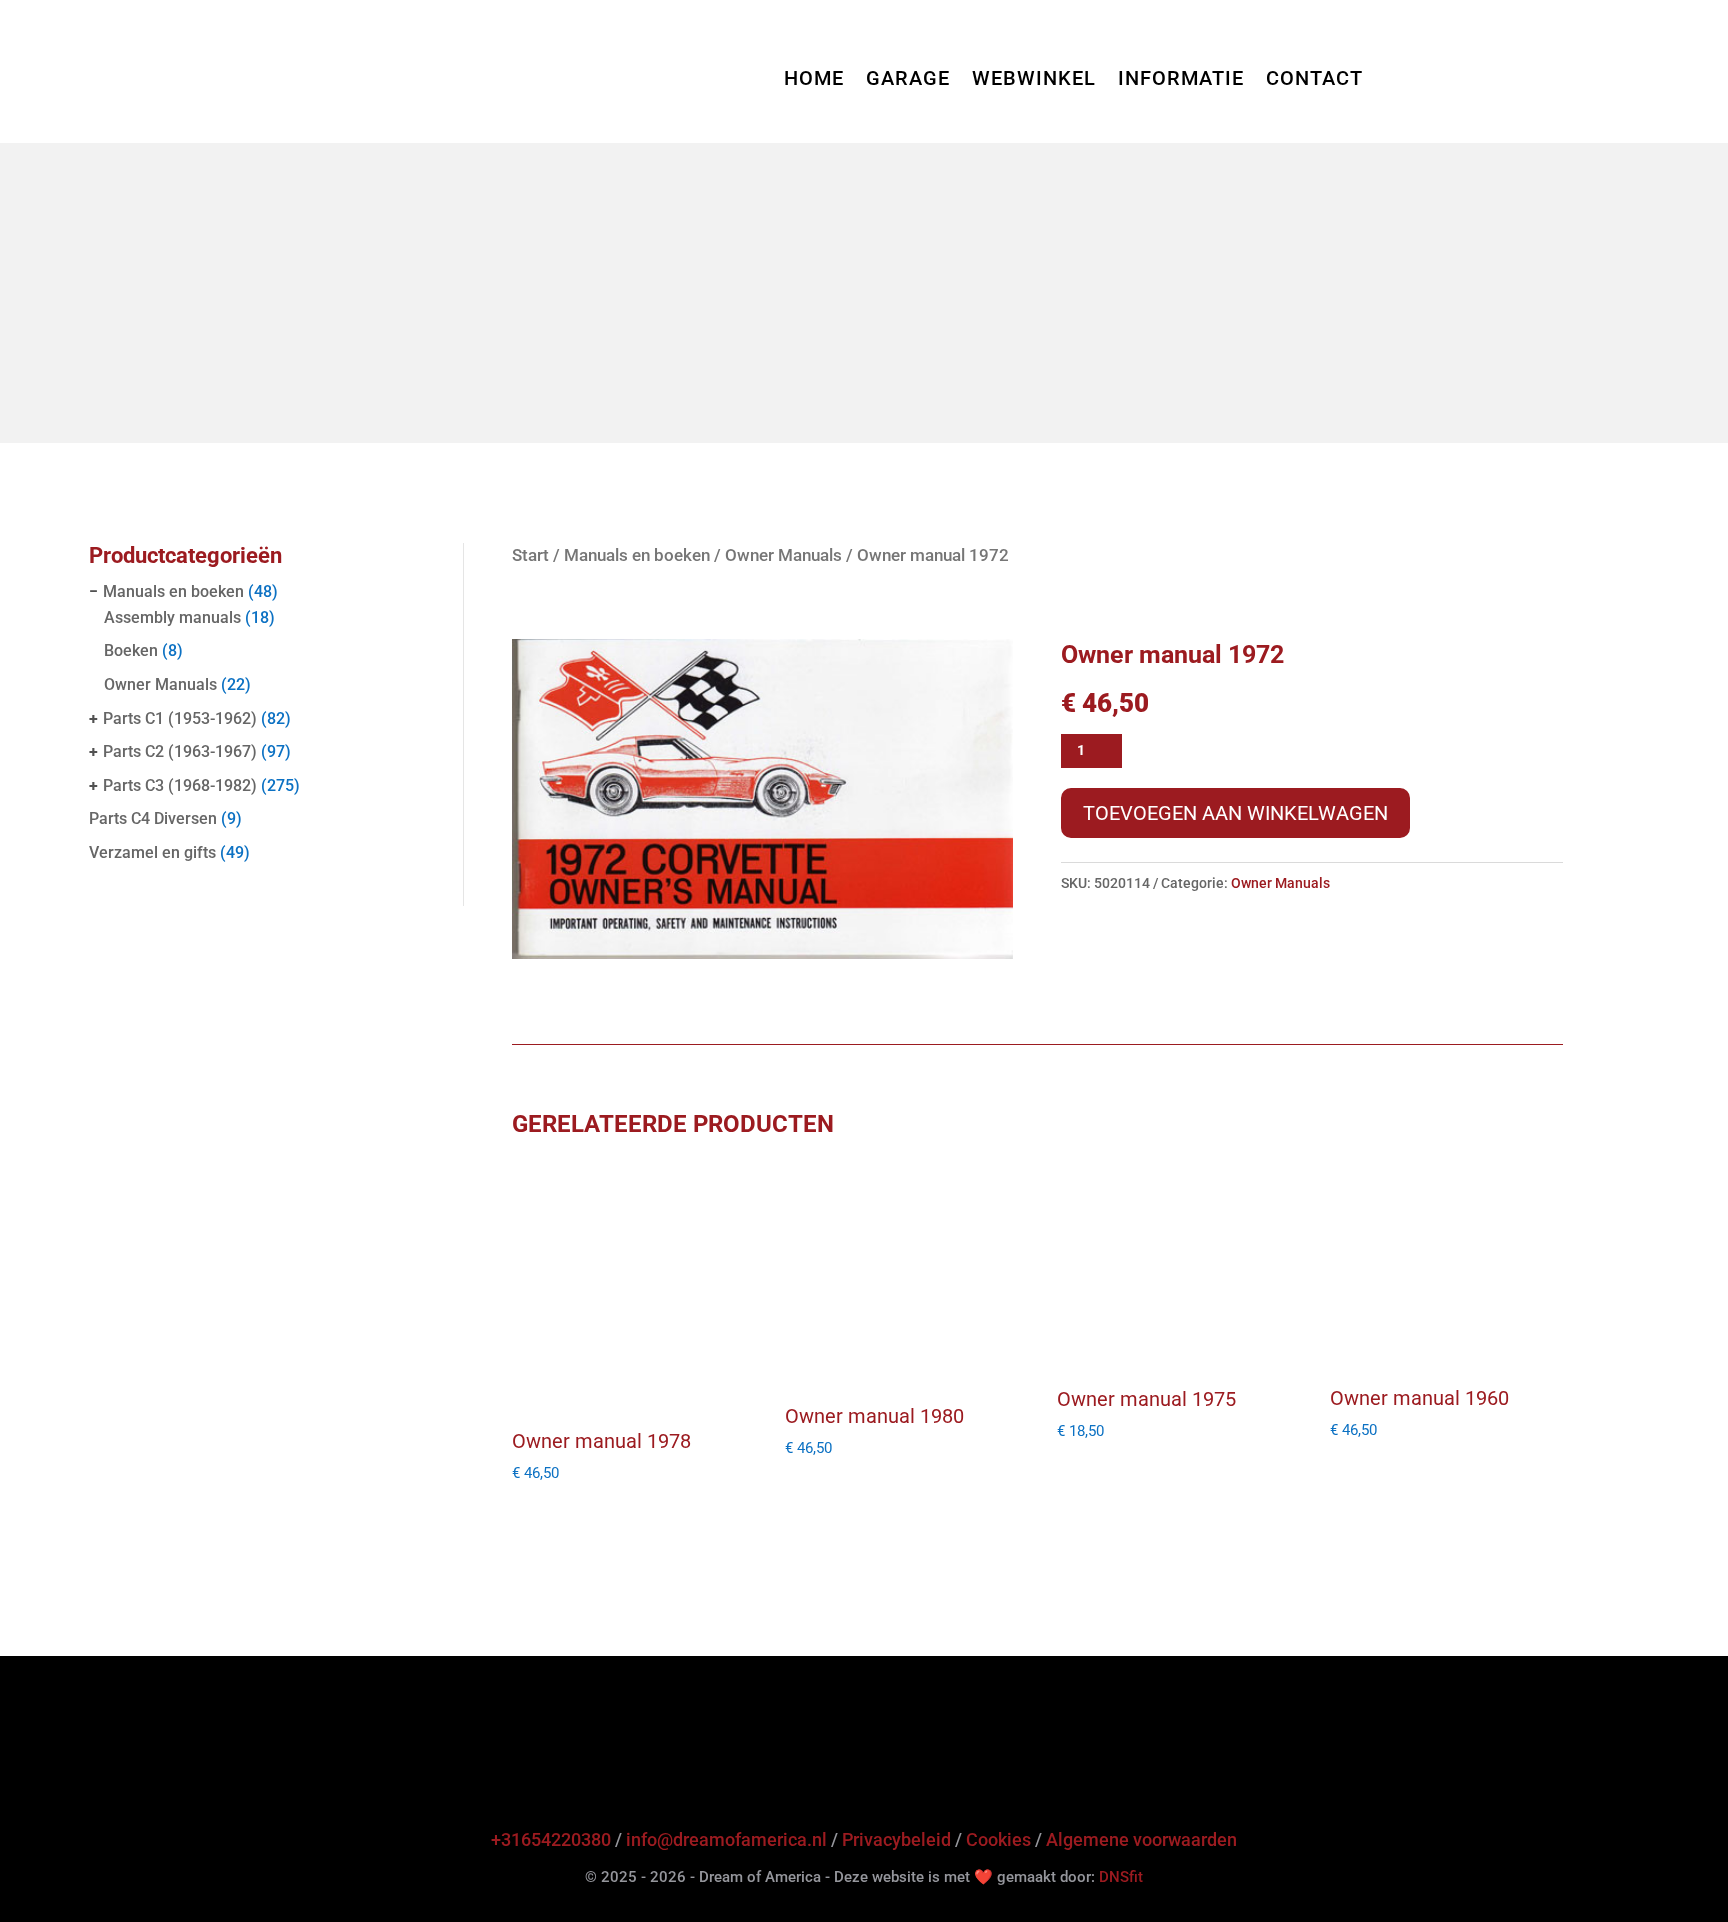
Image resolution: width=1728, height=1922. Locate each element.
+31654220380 (551, 1839)
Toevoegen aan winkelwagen (1235, 813)
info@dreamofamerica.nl (726, 1839)
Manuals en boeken (173, 591)
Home (814, 80)
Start (530, 555)
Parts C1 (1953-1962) (180, 718)
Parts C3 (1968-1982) (180, 785)
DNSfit (1121, 1877)
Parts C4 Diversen (153, 818)
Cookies (998, 1839)
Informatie (1181, 80)
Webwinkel (1034, 80)
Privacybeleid (896, 1839)
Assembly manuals (172, 617)
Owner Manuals (160, 684)
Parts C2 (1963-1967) (180, 751)
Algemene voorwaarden (1141, 1839)
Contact (1314, 80)
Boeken (131, 650)
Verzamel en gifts (152, 852)
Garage (908, 80)
